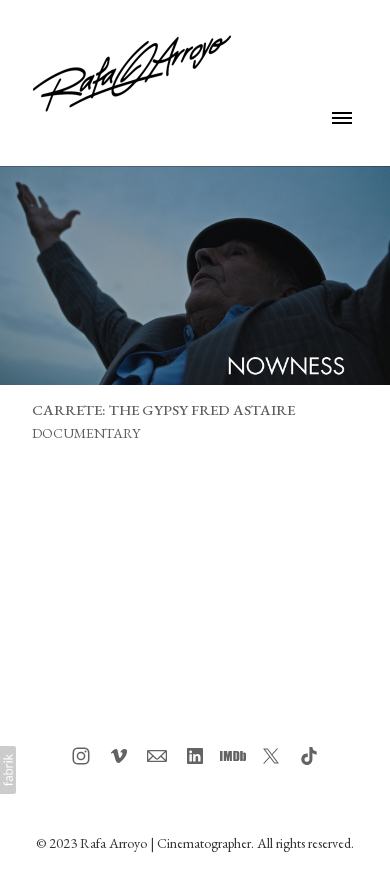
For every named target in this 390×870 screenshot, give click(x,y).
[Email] (157, 756)
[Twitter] (271, 756)
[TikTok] (309, 756)
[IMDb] (233, 756)
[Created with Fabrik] (8, 770)
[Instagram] (81, 756)
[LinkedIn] (195, 756)
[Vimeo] (119, 756)
